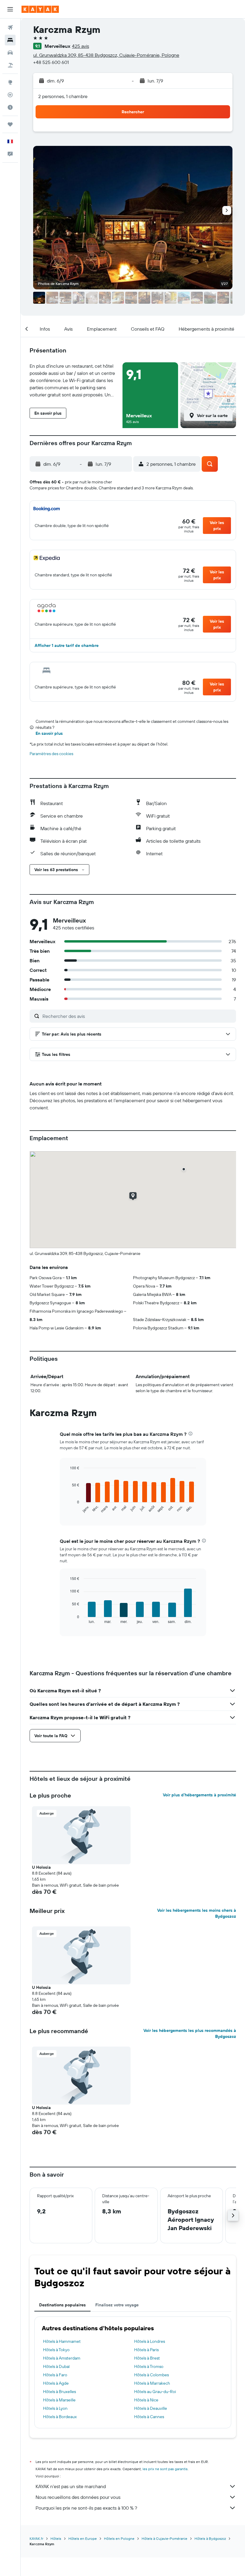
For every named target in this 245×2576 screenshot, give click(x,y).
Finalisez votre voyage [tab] (117, 2305)
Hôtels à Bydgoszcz (210, 2538)
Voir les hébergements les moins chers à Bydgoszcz (197, 1913)
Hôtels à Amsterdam (62, 2358)
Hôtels (56, 2538)
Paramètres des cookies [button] (51, 754)
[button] (10, 9)
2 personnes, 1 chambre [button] (63, 96)
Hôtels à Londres (150, 2341)
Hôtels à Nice (146, 2400)
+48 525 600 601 (51, 62)
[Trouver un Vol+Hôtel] (10, 65)
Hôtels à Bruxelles (59, 2392)
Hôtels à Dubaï (56, 2366)
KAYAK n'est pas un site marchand (71, 2486)
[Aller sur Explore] (10, 82)
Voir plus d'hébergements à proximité (199, 1795)
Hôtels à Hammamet (62, 2341)
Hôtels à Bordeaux (60, 2417)
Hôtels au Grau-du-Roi (155, 2392)
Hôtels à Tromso (149, 2366)
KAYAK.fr (36, 2538)
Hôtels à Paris (146, 2350)
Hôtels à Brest (147, 2358)
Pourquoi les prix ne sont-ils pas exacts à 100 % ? (86, 2508)
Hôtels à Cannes (149, 2417)
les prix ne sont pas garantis (165, 2469)
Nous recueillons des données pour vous (78, 2497)
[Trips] (10, 124)
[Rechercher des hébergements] (10, 40)
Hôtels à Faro (55, 2375)
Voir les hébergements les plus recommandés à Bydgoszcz (190, 2033)
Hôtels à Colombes (151, 2375)
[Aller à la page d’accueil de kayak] (40, 9)
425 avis (81, 46)
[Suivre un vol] (10, 95)
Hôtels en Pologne (119, 2538)
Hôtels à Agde (56, 2383)
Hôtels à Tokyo (56, 2350)
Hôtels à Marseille (59, 2400)
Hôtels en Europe (83, 2538)
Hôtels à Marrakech (152, 2383)
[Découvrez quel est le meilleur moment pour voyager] (10, 107)
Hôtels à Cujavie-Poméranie (164, 2538)
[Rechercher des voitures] (10, 53)
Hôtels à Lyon (55, 2408)
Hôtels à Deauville (151, 2408)
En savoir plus (49, 733)
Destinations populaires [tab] (62, 2305)
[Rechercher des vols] (10, 28)
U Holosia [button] (41, 1867)
